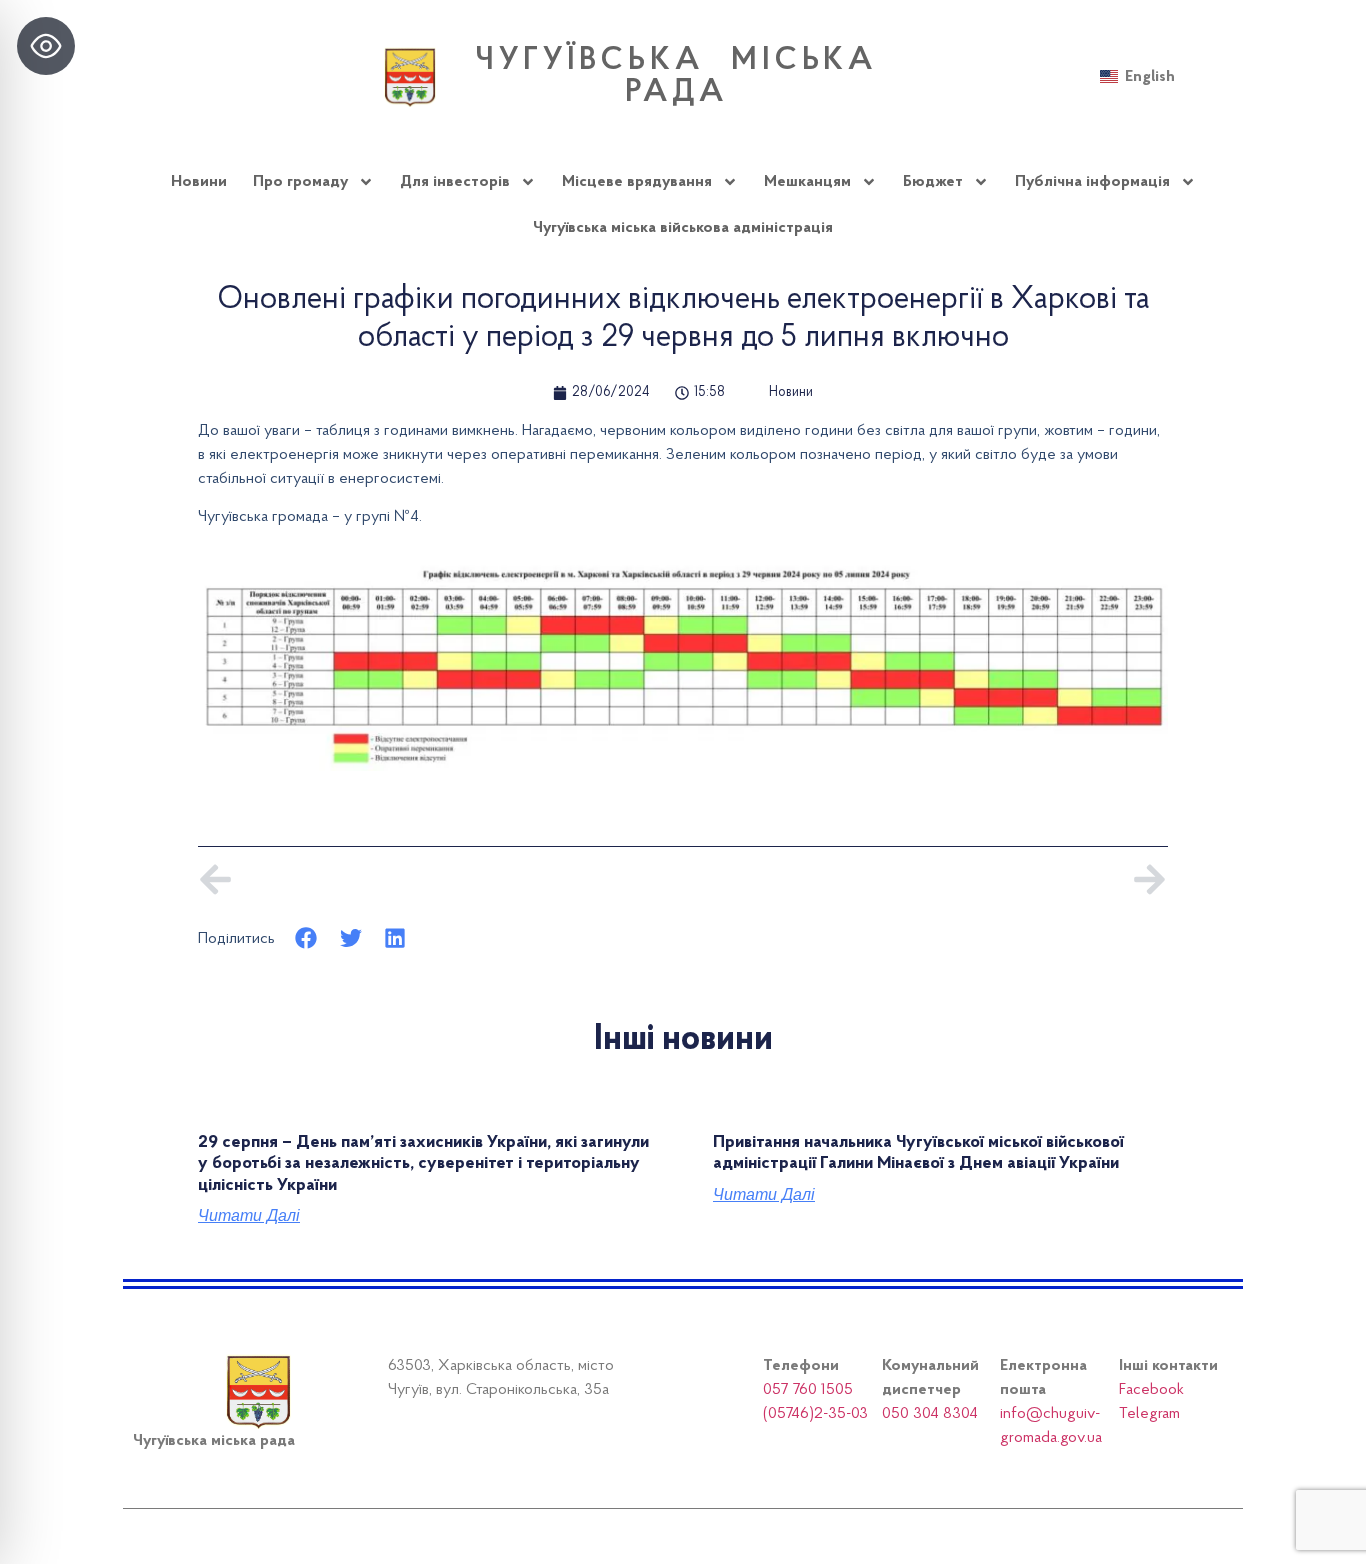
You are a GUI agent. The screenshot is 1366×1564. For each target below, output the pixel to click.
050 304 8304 (930, 1414)
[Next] (925, 879)
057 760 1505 (808, 1390)
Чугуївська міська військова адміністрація (683, 228)
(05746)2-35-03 (815, 1414)
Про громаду (300, 182)
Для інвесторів (455, 182)
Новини (199, 182)
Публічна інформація (1092, 182)
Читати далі (249, 1216)
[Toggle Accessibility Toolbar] (46, 46)
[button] (306, 938)
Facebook (1151, 1390)
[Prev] (440, 879)
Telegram (1149, 1414)
